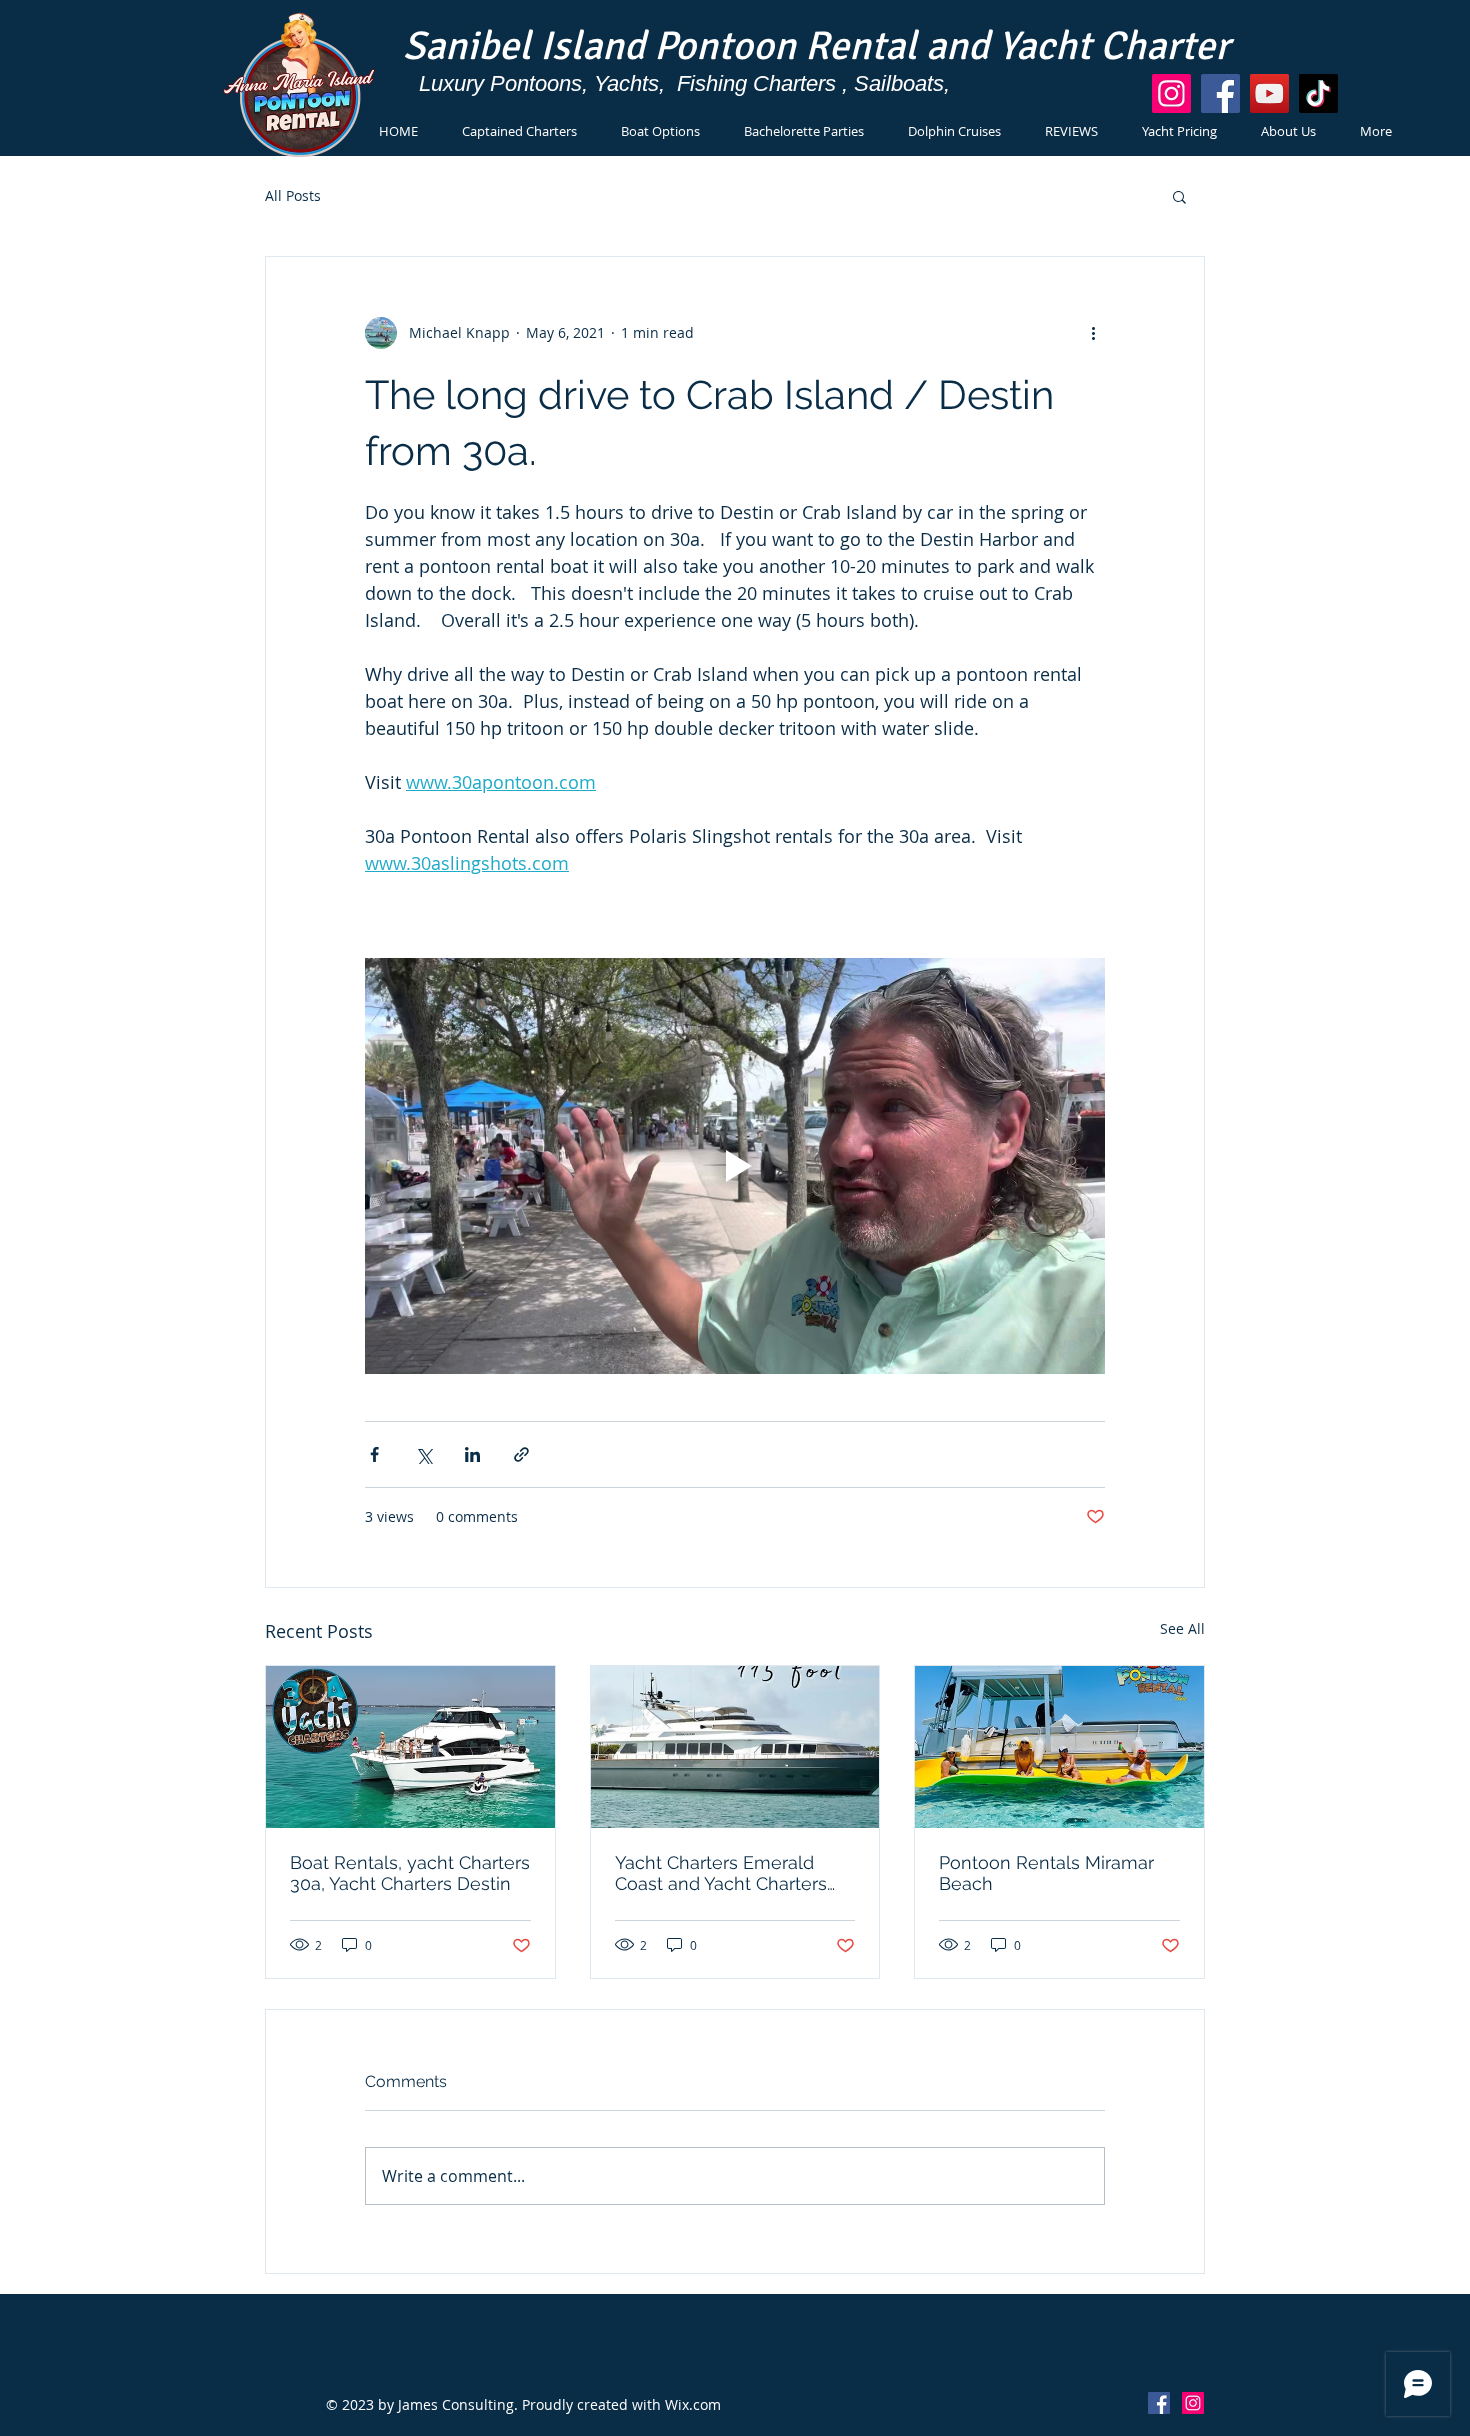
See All (1182, 1628)
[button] (1179, 196)
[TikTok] (1318, 93)
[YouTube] (1269, 93)
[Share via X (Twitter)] (423, 1454)
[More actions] (1093, 333)
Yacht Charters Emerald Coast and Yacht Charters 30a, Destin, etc (721, 1873)
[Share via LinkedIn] (472, 1454)
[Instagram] (1171, 93)
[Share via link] (521, 1454)
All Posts (293, 195)
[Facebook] (1220, 93)
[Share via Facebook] (374, 1454)
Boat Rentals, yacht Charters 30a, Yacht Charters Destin (410, 1873)
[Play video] (735, 1166)
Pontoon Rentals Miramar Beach (1046, 1873)
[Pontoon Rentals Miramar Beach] (1059, 1747)
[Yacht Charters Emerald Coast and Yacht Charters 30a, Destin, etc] (735, 1747)
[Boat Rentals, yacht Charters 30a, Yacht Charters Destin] (410, 1747)
